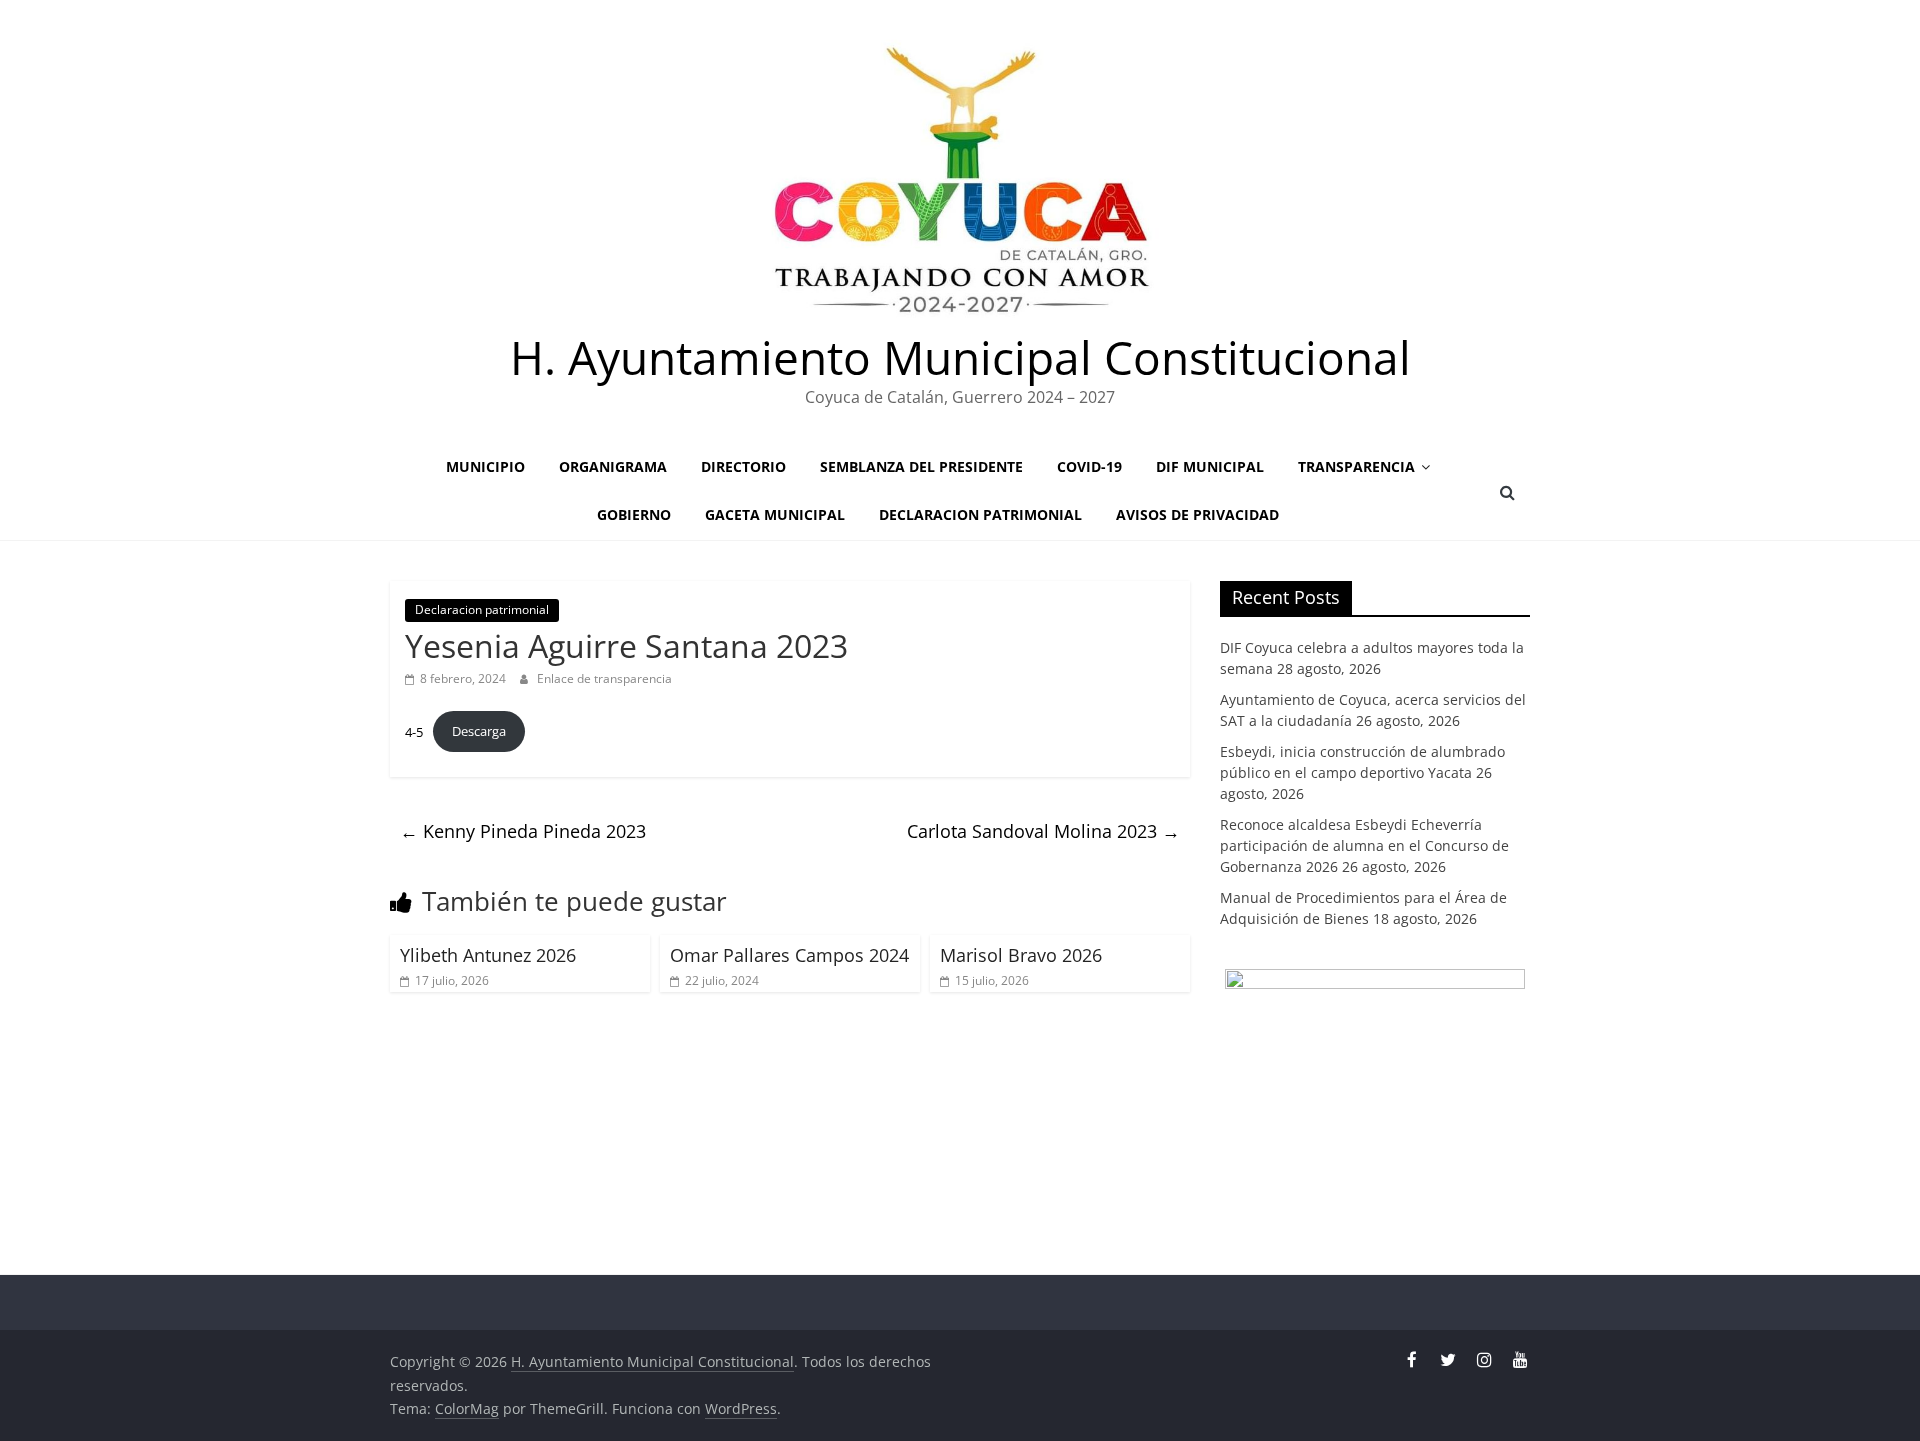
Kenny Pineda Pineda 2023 (523, 831)
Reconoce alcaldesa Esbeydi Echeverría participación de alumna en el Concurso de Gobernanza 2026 (1364, 845)
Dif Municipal (1210, 466)
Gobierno (634, 514)
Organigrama (613, 466)
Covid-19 (1089, 466)
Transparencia (1356, 466)
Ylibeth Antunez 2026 (488, 955)
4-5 (414, 731)
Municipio (485, 466)
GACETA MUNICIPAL (775, 514)
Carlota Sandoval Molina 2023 (1043, 831)
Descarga (479, 731)
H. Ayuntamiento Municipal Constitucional (960, 357)
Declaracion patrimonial (980, 514)
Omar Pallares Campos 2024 (789, 955)
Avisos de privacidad (1197, 514)
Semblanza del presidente (921, 466)
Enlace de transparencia (604, 678)
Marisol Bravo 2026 (1021, 955)
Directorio (743, 466)
